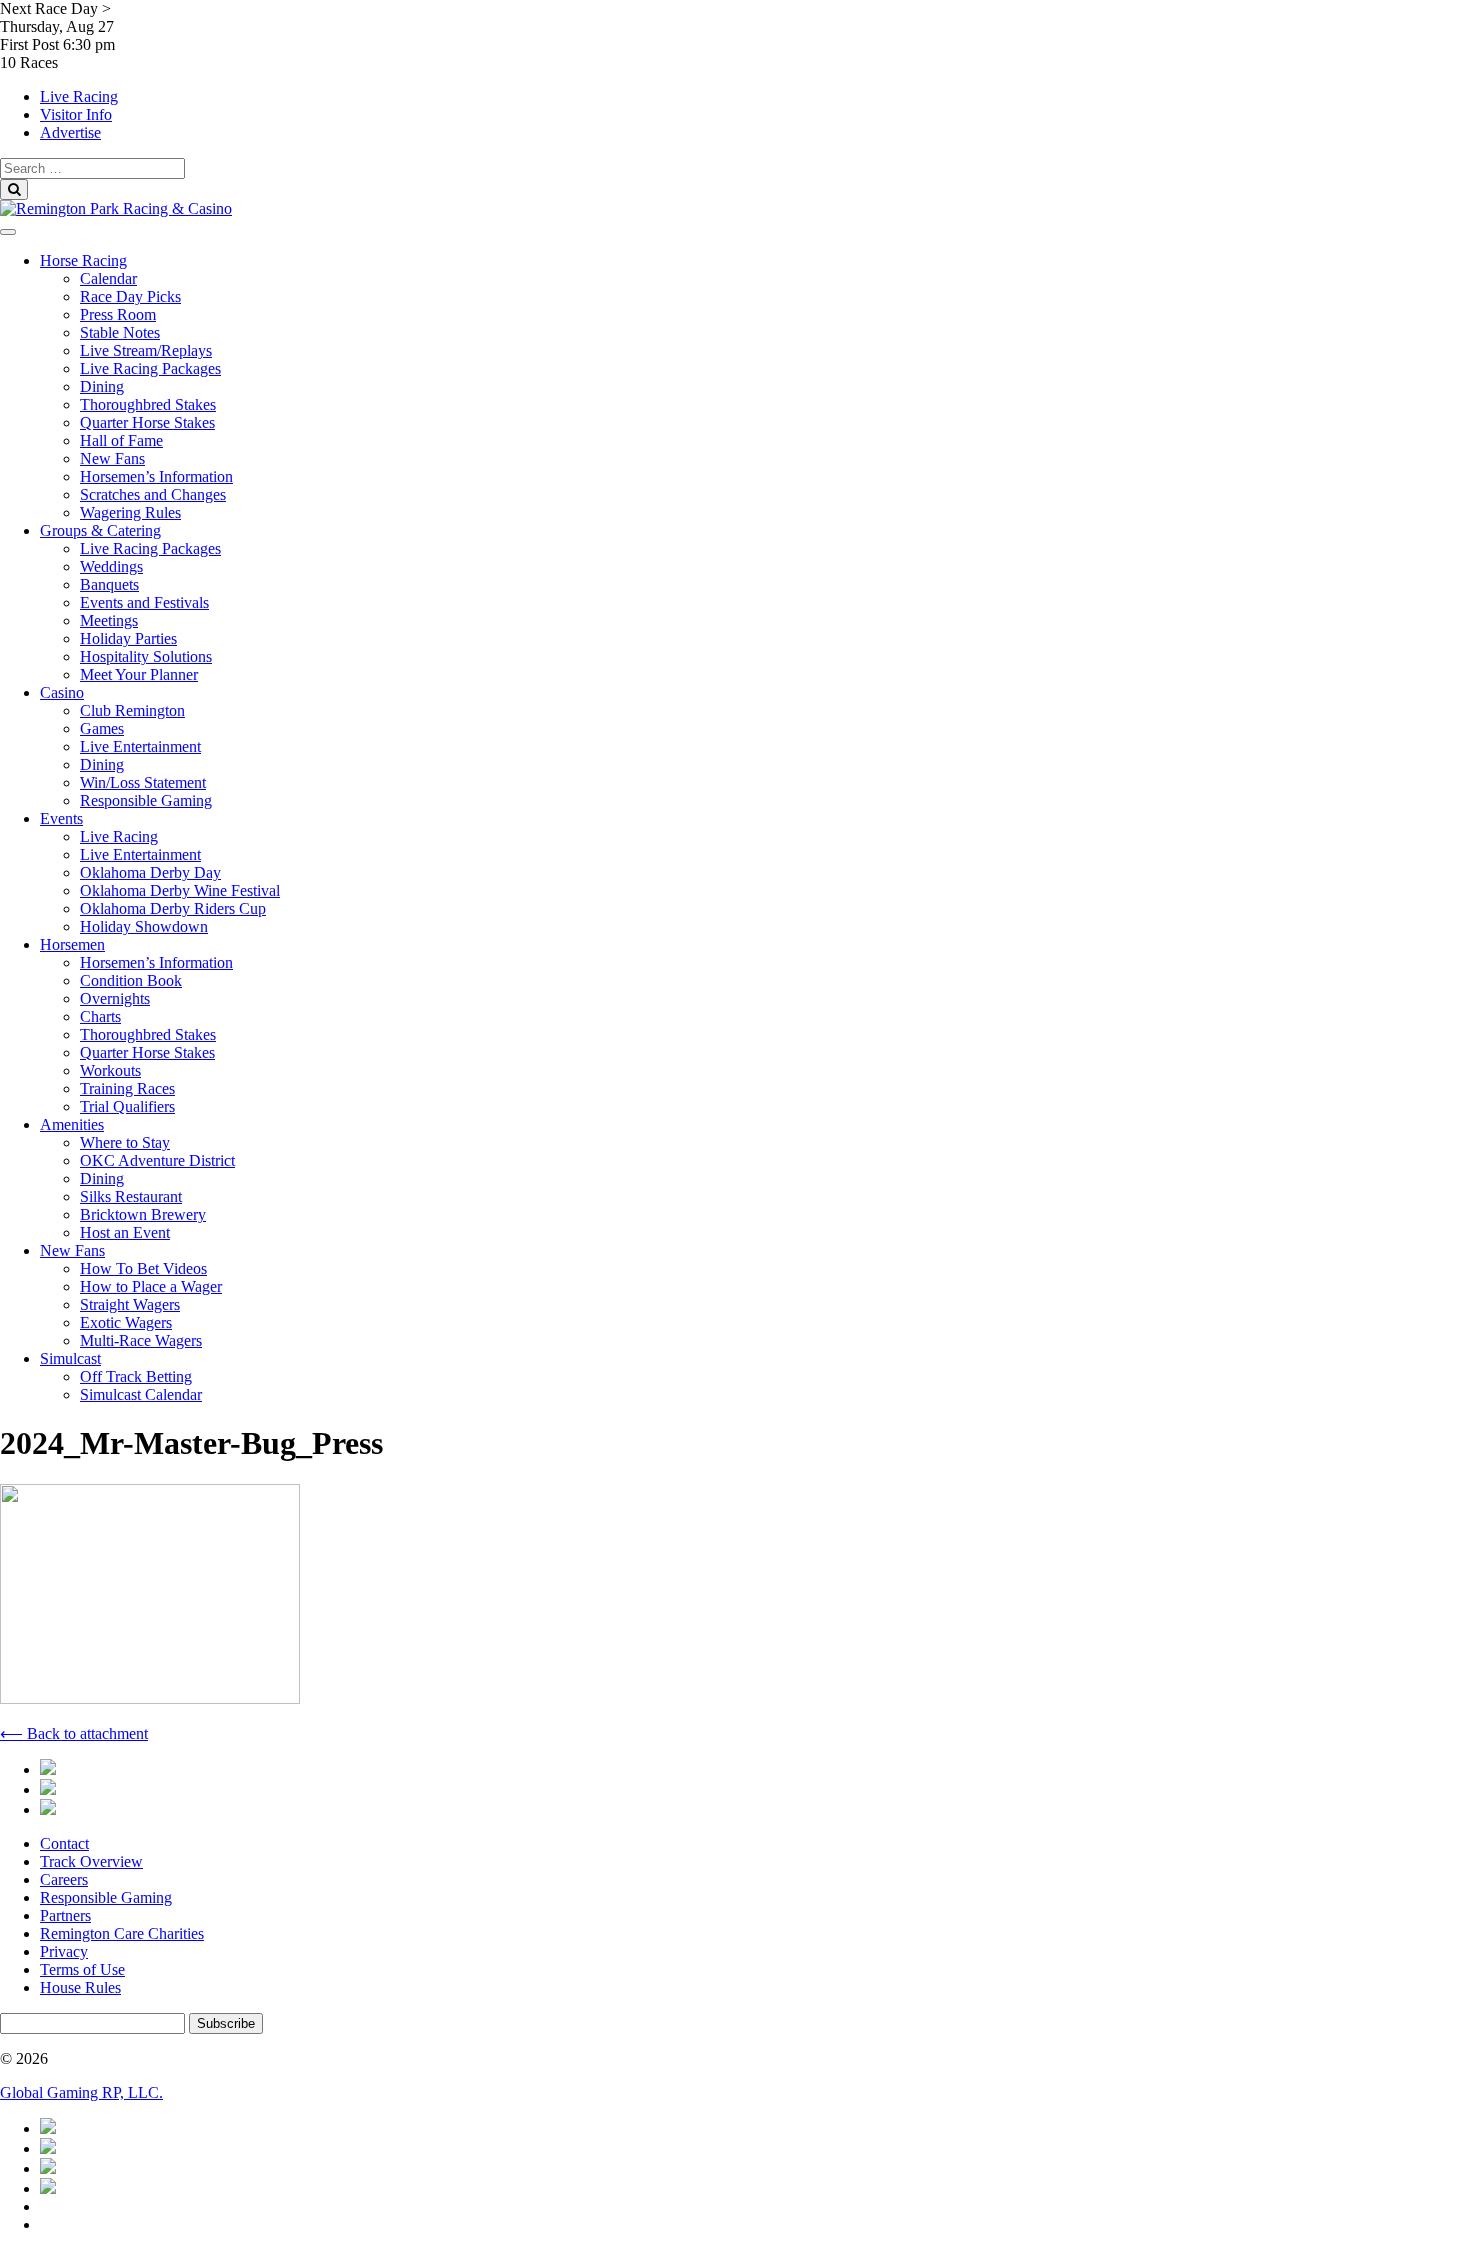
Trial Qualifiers (127, 1106)
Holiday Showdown (144, 926)
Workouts (110, 1070)
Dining (102, 386)
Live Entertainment (140, 746)
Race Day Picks (130, 296)
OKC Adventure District (157, 1160)
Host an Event (125, 1232)
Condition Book (131, 980)
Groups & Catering (100, 530)
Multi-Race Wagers (141, 1340)
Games (102, 728)
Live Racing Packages (150, 368)
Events (61, 818)
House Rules (80, 1987)
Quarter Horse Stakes (147, 422)
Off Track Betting (136, 1376)
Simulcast (70, 1358)
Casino (62, 692)
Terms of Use (82, 1969)
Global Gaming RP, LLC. (81, 2092)
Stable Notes (120, 332)
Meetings (109, 620)
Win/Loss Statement (143, 782)
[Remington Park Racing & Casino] (116, 208)
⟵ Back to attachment (74, 1733)
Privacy (64, 1951)
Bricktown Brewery (143, 1214)
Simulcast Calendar (141, 1394)
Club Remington (132, 710)
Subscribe (226, 2023)
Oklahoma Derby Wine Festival (180, 890)
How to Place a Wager (151, 1286)
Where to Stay (125, 1142)
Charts (100, 1016)
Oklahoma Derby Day (150, 872)
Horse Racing (83, 260)
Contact (64, 1843)
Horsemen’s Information (156, 476)
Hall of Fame (121, 440)
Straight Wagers (130, 1304)
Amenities (72, 1124)
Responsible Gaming (146, 800)
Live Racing (79, 96)
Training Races (127, 1088)
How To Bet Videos (143, 1268)
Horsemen (72, 944)
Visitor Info (76, 114)
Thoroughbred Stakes (148, 404)
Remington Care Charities (122, 1933)
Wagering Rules (130, 512)
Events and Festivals (144, 602)
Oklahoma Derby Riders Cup (173, 908)
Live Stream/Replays (146, 350)
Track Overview (91, 1861)
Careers (64, 1879)
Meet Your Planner (139, 674)
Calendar (108, 278)
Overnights (115, 998)
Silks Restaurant (131, 1196)
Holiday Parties (128, 638)
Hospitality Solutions (146, 656)
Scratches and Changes (153, 494)
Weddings (111, 566)
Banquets (109, 584)
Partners (65, 1915)
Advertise (70, 132)
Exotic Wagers (126, 1322)
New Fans (112, 458)
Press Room (118, 314)
